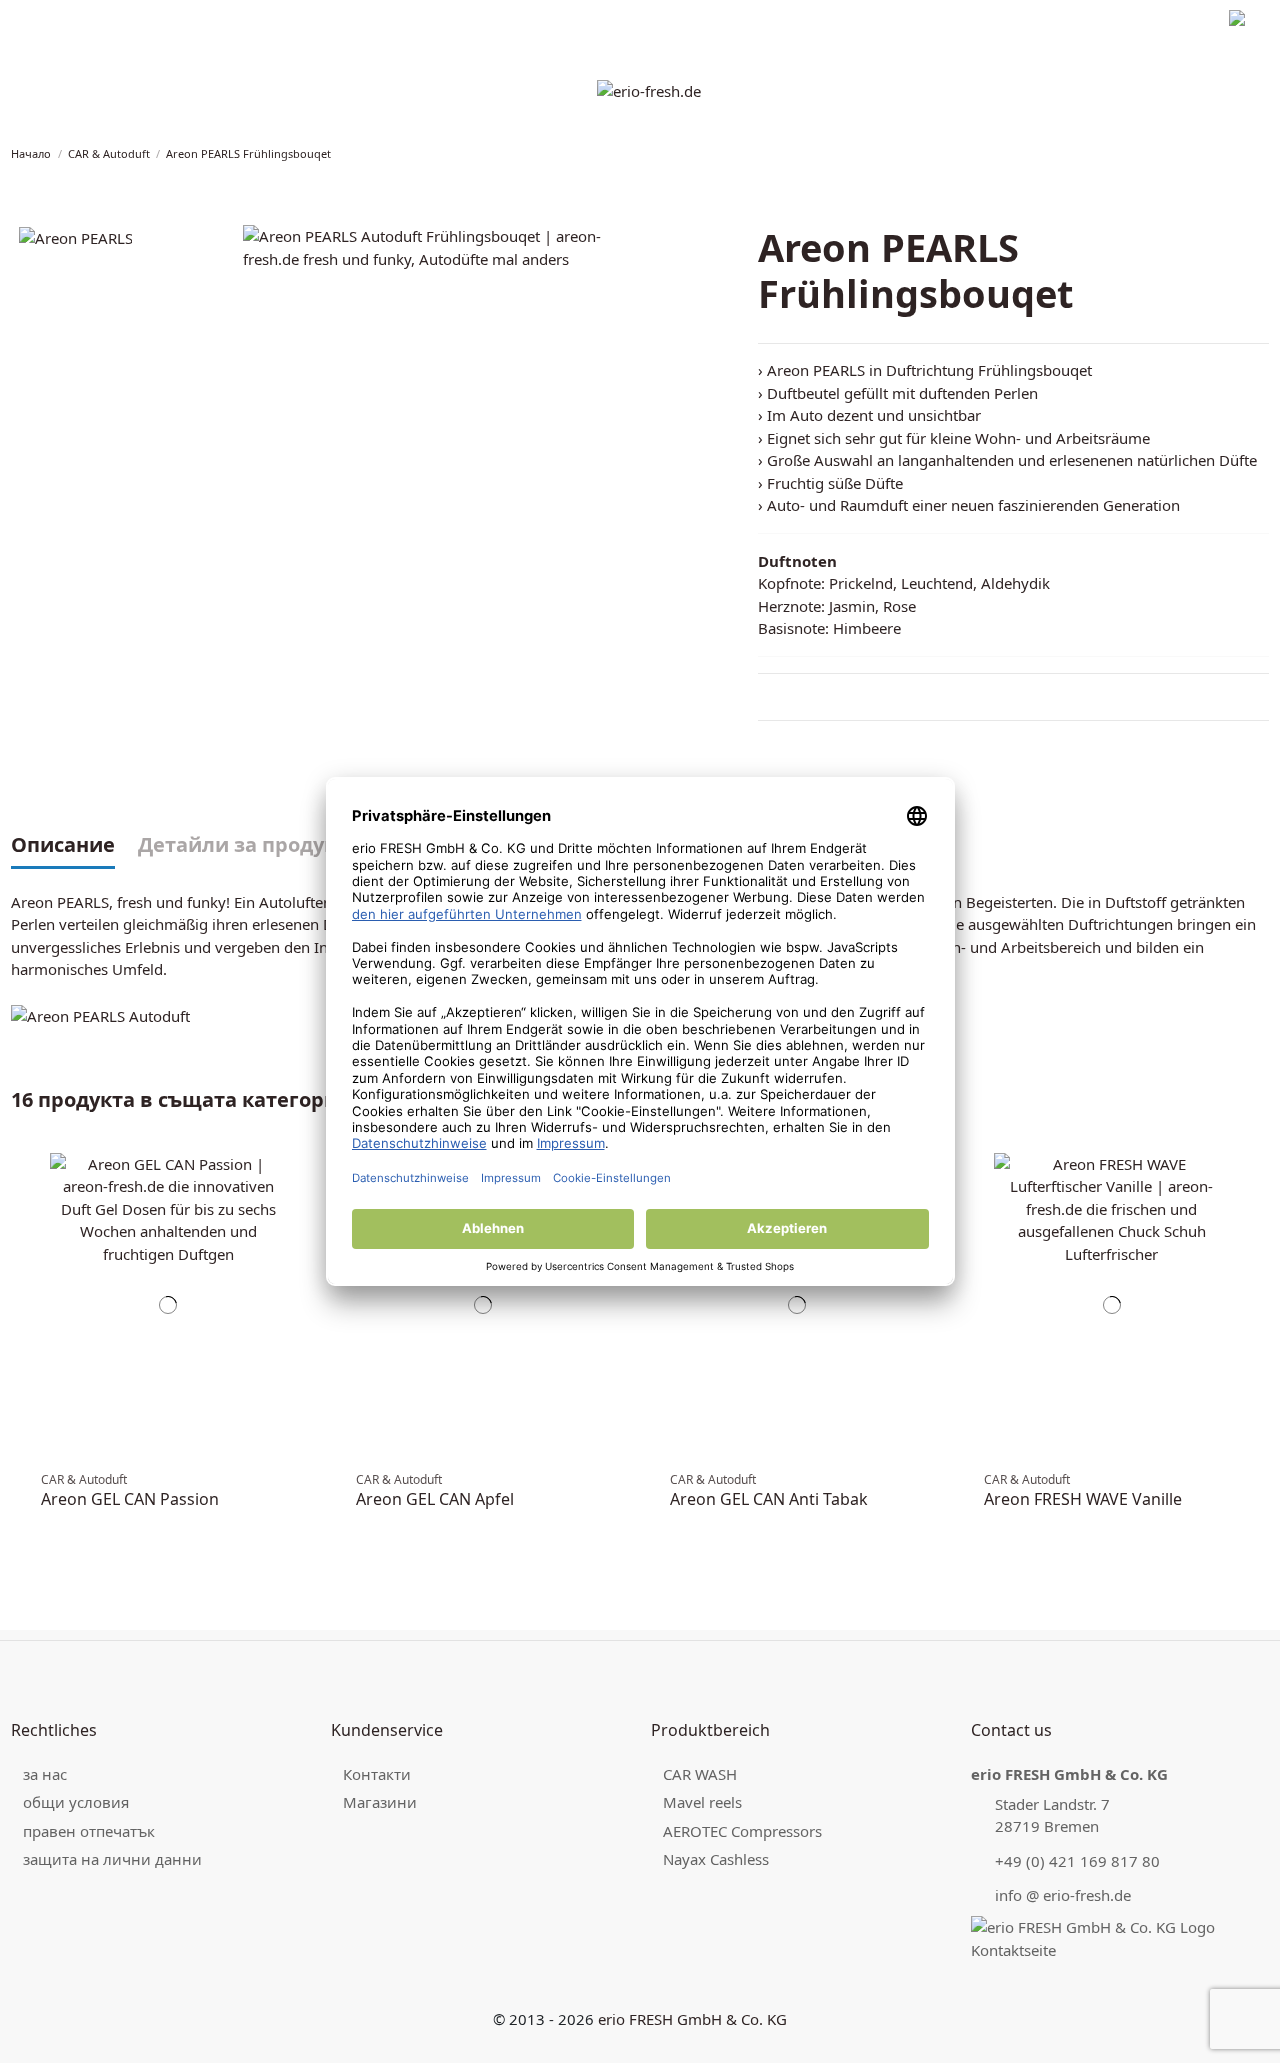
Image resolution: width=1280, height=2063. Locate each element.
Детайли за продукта (248, 846)
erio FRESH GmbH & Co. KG (692, 2019)
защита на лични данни (212, 20)
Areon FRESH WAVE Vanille (1083, 1499)
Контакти (377, 1774)
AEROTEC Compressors (742, 1831)
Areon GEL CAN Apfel (435, 1499)
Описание (63, 846)
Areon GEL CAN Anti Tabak (769, 1499)
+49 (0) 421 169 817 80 (1077, 1861)
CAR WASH (700, 1774)
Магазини (380, 1802)
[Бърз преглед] (303, 1197)
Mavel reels (702, 1802)
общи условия (76, 1802)
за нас (45, 1774)
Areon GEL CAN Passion (130, 1499)
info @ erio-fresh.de (1063, 1895)
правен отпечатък (66, 20)
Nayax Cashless (716, 1859)
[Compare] (303, 1176)
